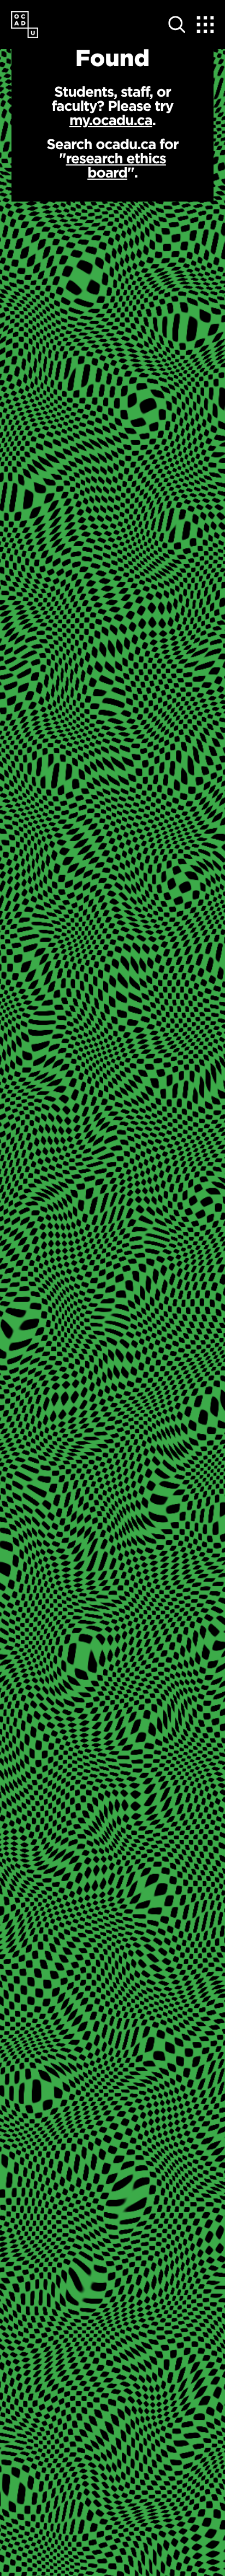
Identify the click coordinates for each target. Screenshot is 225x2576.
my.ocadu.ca (111, 120)
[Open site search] (177, 25)
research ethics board (116, 165)
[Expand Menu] (205, 25)
